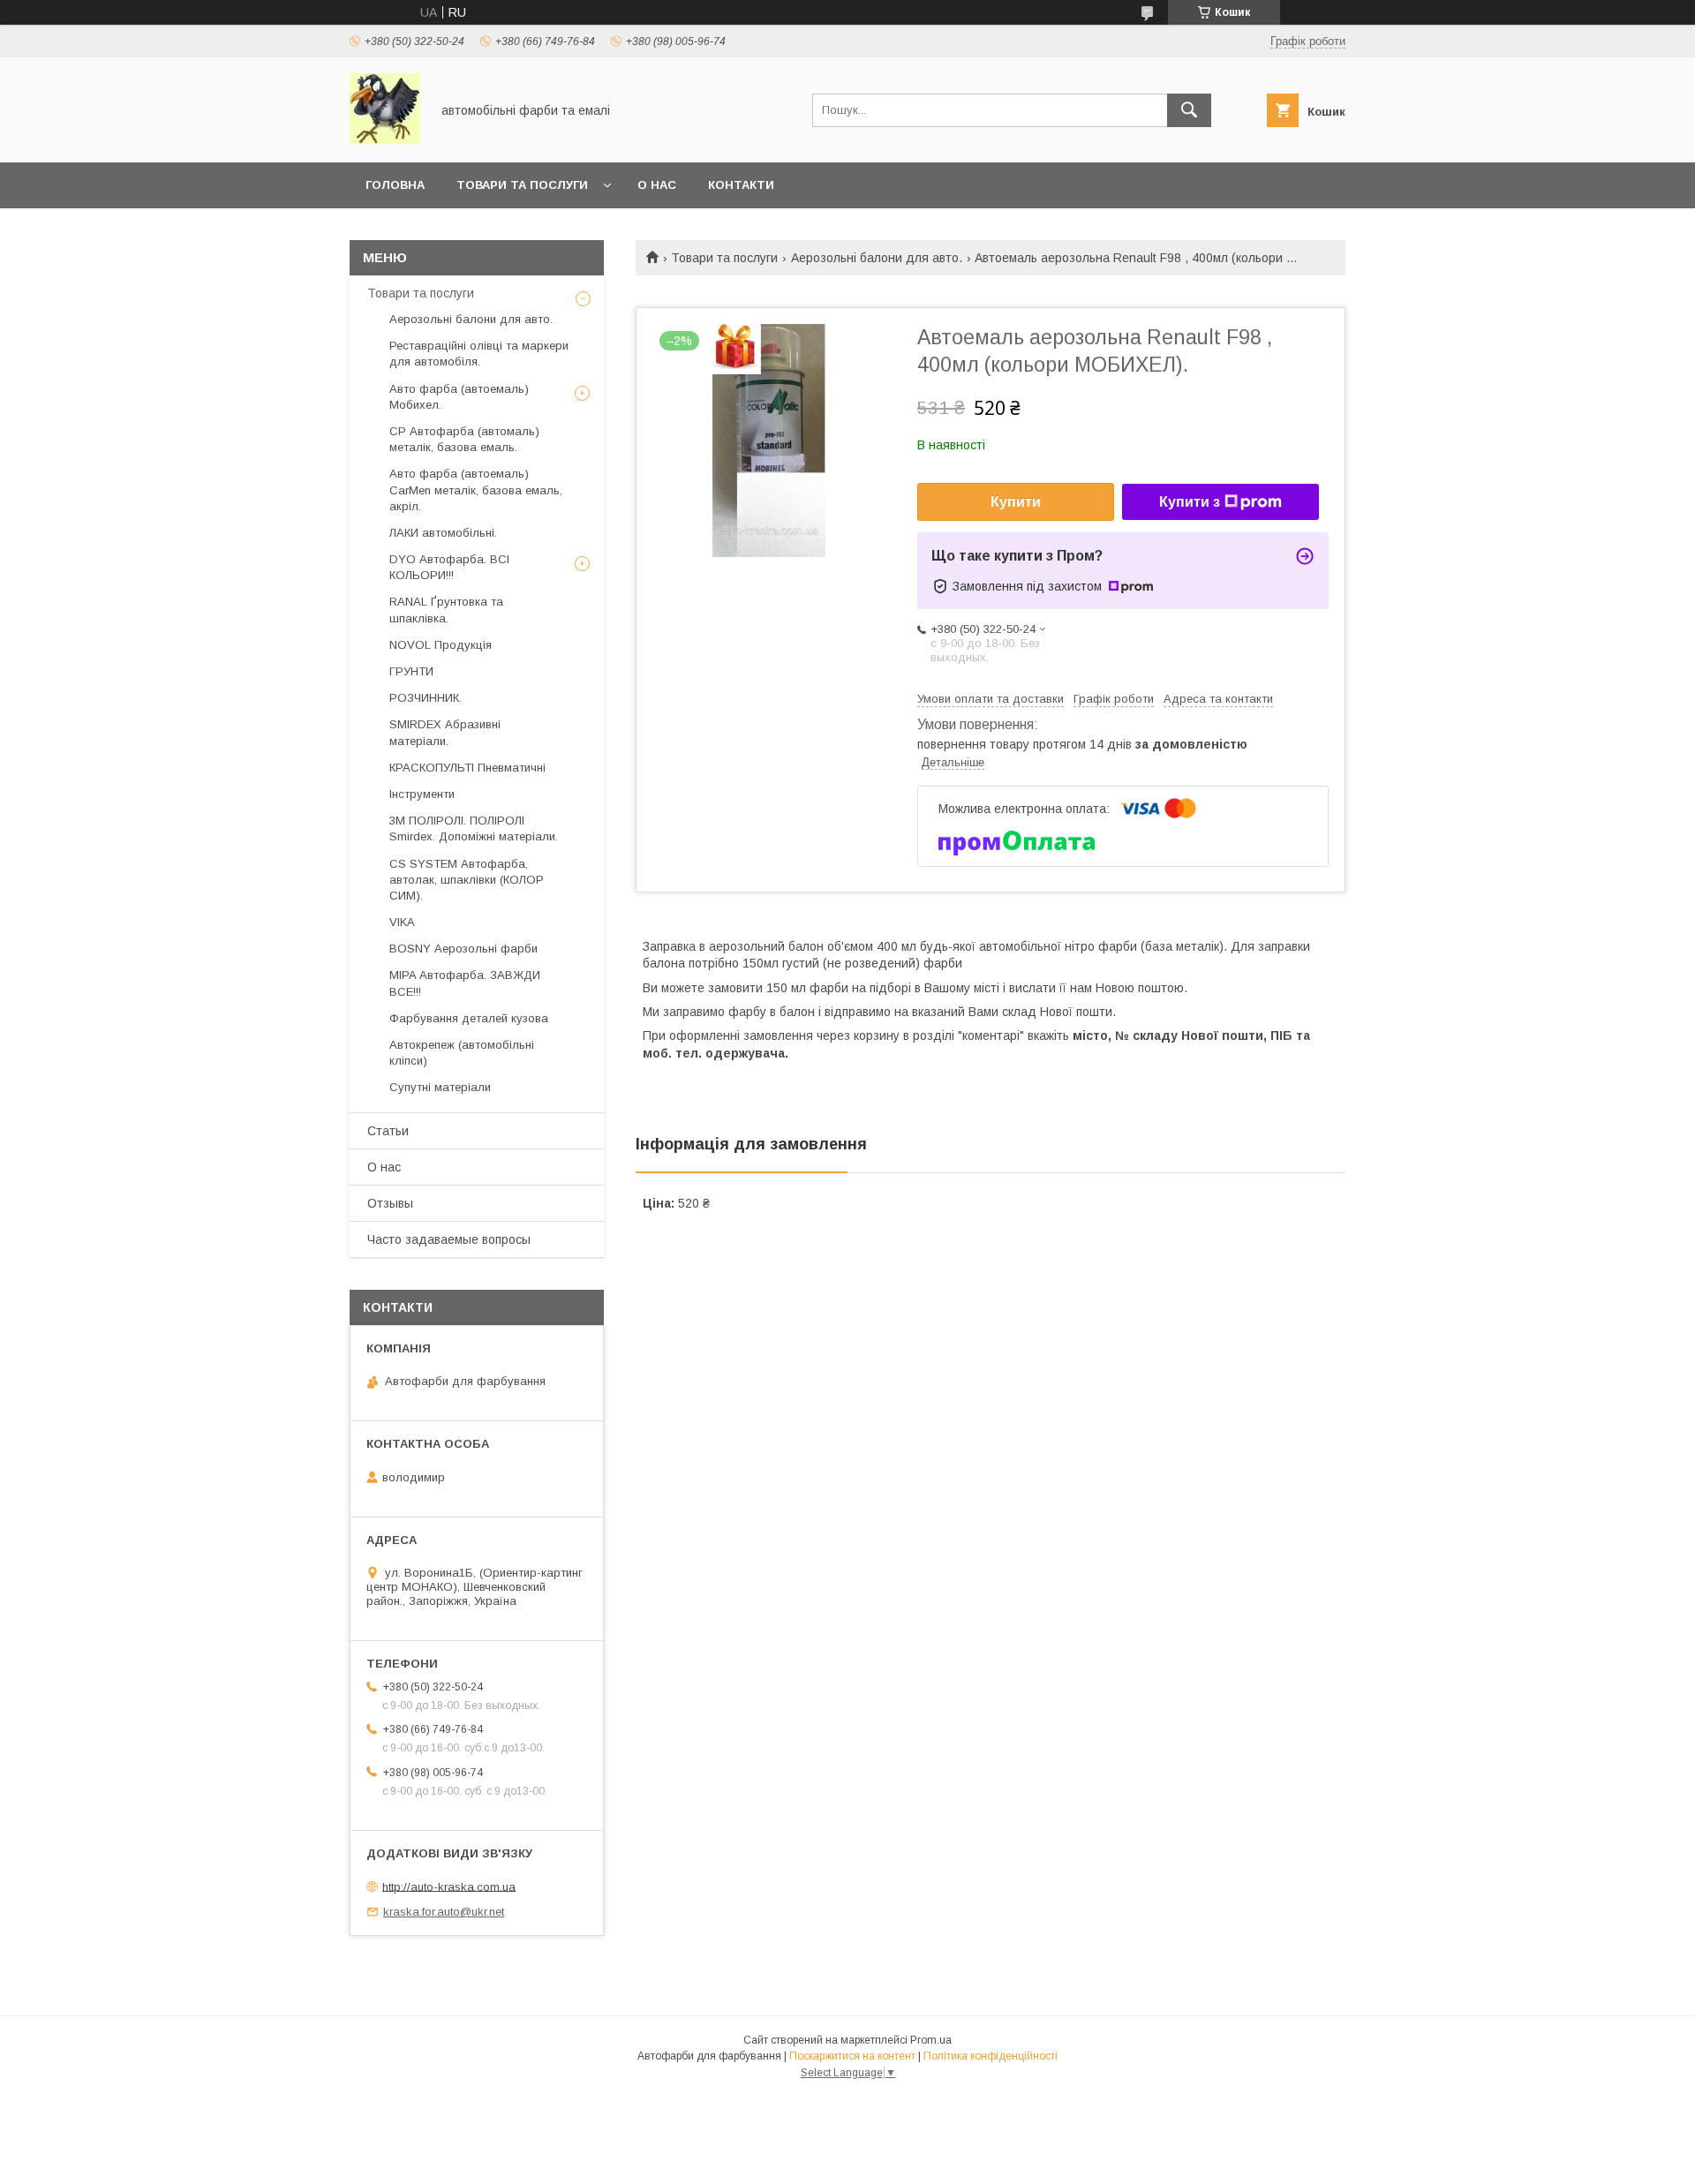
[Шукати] (1189, 110)
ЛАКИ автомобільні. (443, 533)
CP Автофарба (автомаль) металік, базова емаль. (464, 439)
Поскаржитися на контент (852, 2056)
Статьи (388, 1131)
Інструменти (422, 794)
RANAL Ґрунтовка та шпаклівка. (446, 610)
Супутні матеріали (440, 1087)
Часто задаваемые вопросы (449, 1239)
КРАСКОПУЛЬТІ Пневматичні (467, 768)
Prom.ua (931, 2040)
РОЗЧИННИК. (426, 698)
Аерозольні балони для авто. (877, 258)
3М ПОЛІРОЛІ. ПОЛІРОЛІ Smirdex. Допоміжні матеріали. (474, 828)
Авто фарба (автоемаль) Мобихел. (459, 397)
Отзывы (390, 1203)
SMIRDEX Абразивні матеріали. (445, 732)
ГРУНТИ (411, 671)
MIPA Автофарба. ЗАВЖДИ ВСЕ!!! (465, 983)
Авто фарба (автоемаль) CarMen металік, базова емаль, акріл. (476, 490)
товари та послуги (522, 185)
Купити (1016, 502)
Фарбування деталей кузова (469, 1018)
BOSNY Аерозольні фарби (463, 949)
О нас (657, 185)
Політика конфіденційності (991, 2056)
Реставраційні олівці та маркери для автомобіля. (479, 354)
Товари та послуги (724, 258)
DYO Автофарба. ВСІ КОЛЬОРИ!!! (449, 567)
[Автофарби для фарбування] (385, 139)
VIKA (402, 922)
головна (395, 185)
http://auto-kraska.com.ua (449, 1886)
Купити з (1190, 502)
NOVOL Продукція (441, 645)
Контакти (741, 185)
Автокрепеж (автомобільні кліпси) (462, 1053)
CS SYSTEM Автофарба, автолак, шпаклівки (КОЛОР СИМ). (467, 880)
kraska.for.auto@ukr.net (444, 1912)
